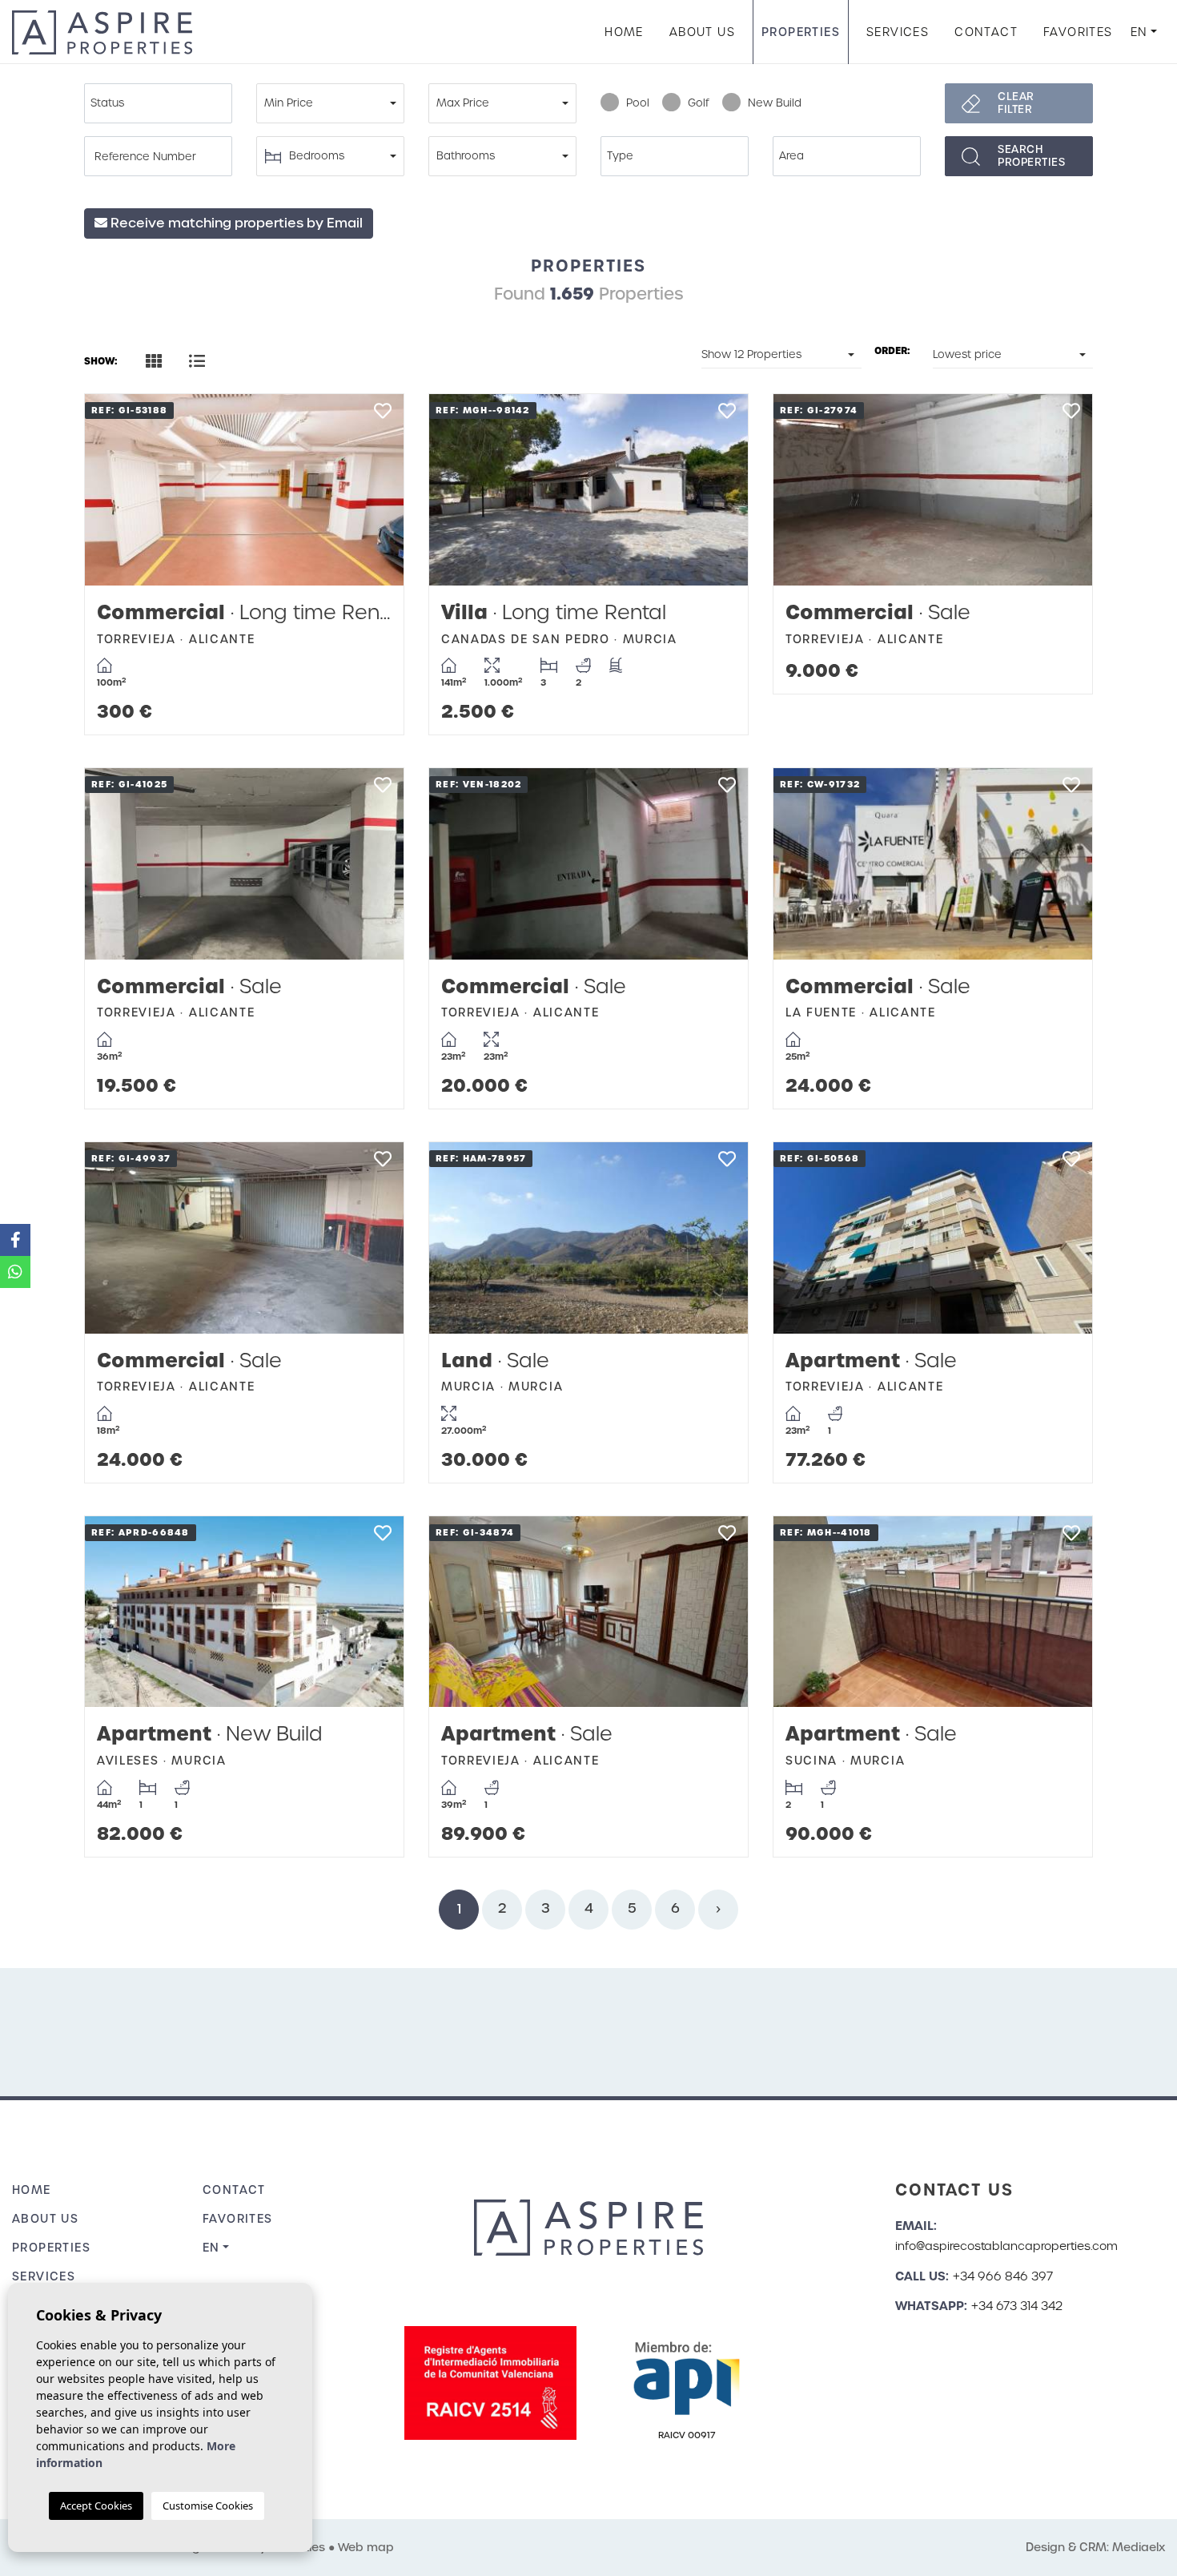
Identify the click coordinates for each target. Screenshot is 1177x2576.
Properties (801, 32)
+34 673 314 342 (1017, 2306)
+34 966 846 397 (1003, 2276)
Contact (986, 32)
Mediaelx (1139, 2547)
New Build (775, 103)
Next (376, 490)
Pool (638, 103)
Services (898, 32)
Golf (699, 103)
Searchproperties (1031, 156)
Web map (366, 2547)
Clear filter (1016, 103)
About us (702, 32)
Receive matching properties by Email (235, 223)
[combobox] (158, 103)
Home (624, 32)
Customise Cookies (208, 2506)
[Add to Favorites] (382, 415)
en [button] (1139, 32)
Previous (113, 490)
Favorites (1078, 32)
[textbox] (162, 103)
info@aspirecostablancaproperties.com (1006, 2246)
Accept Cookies (96, 2506)
